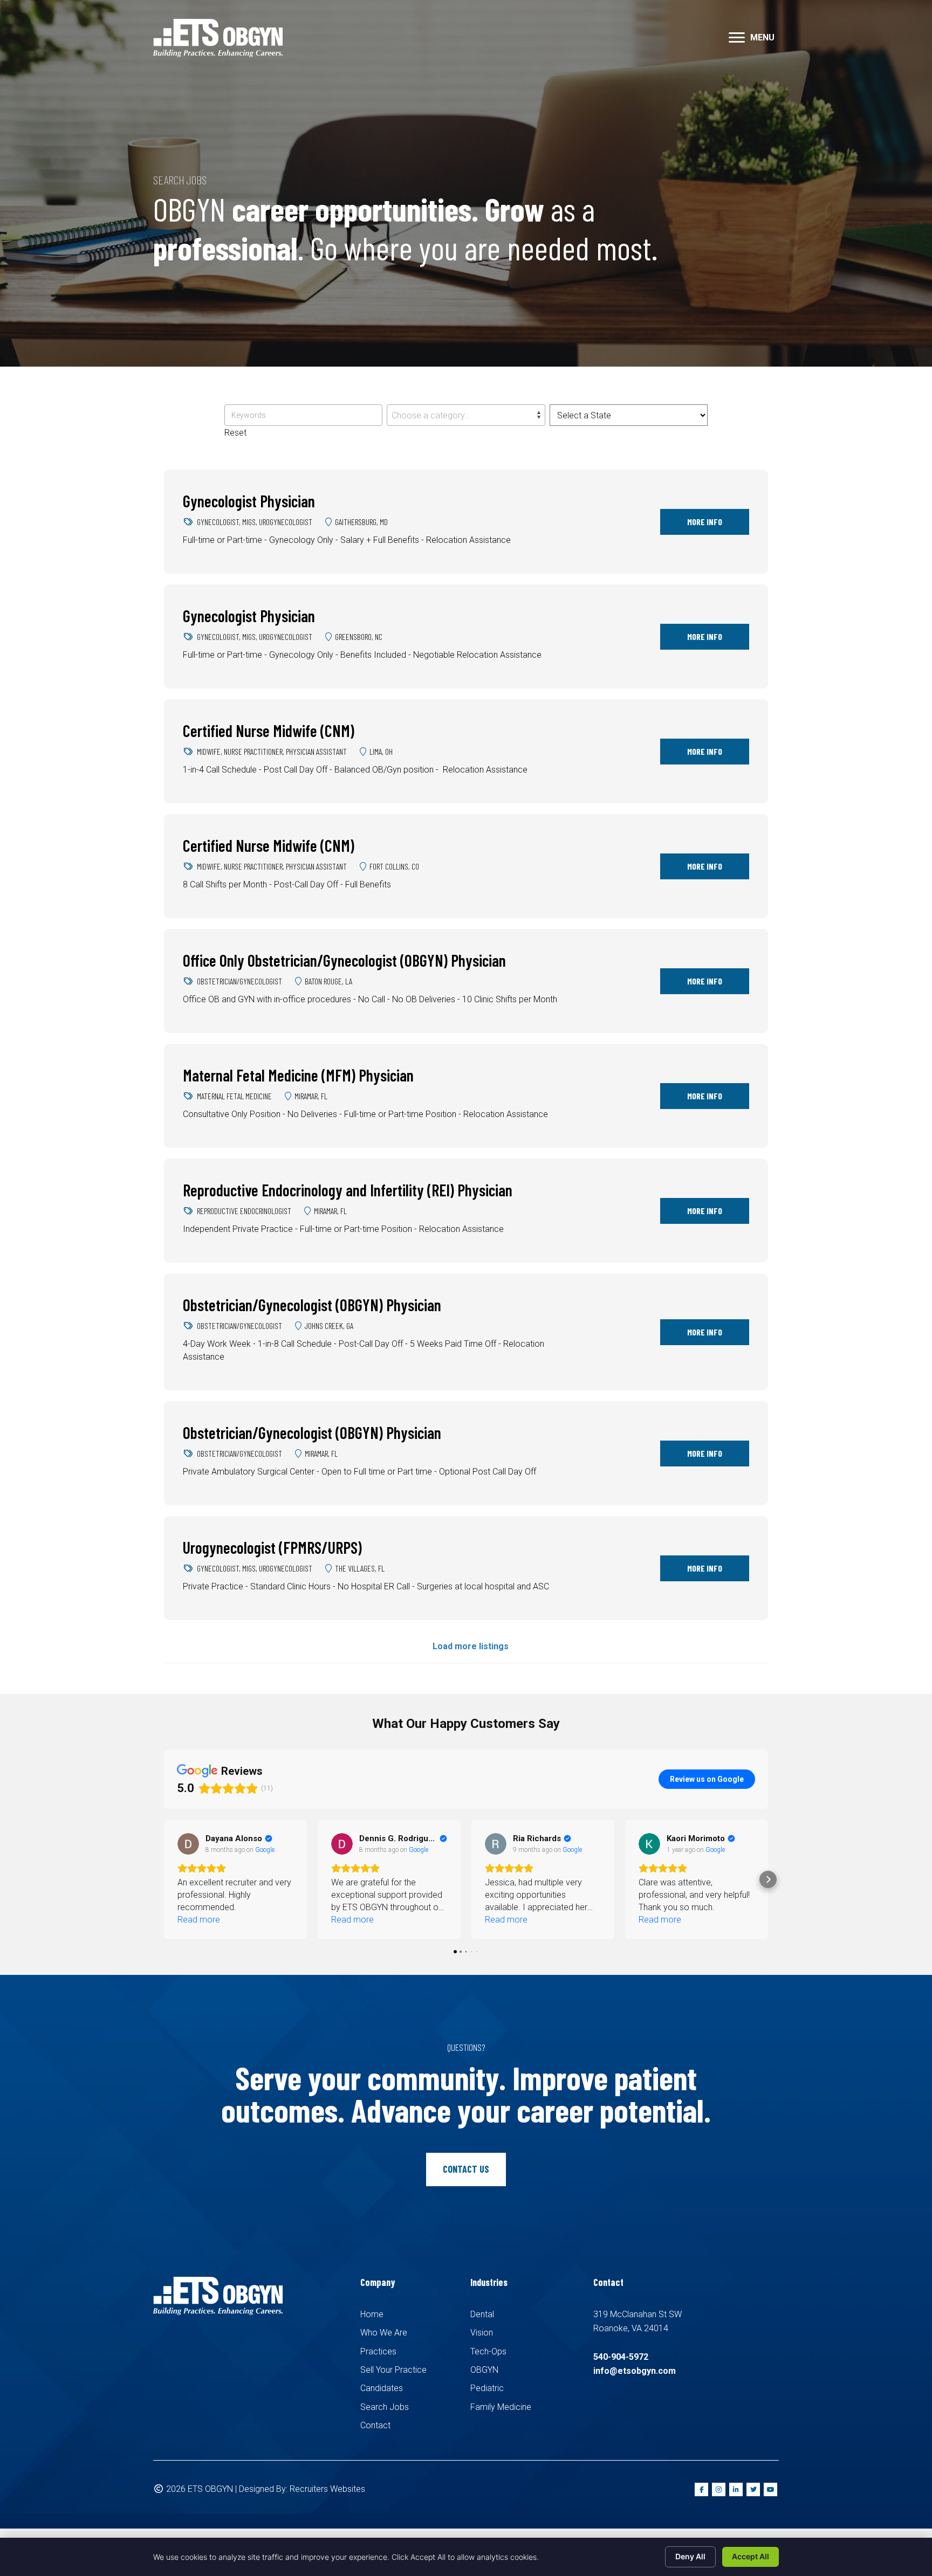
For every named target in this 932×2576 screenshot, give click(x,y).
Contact (375, 2425)
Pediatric (487, 2388)
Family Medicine (501, 2407)
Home (372, 2314)
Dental (482, 2314)
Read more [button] (199, 1920)
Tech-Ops (488, 2351)
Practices (378, 2351)
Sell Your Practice (393, 2370)
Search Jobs (385, 2407)
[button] (737, 38)
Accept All (751, 2556)
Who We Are (384, 2333)
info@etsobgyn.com (635, 2371)
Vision (482, 2333)
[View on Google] (188, 1844)
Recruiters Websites (327, 2489)
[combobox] (466, 415)
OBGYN (484, 2370)
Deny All (690, 2556)
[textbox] (466, 416)
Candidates (382, 2388)
